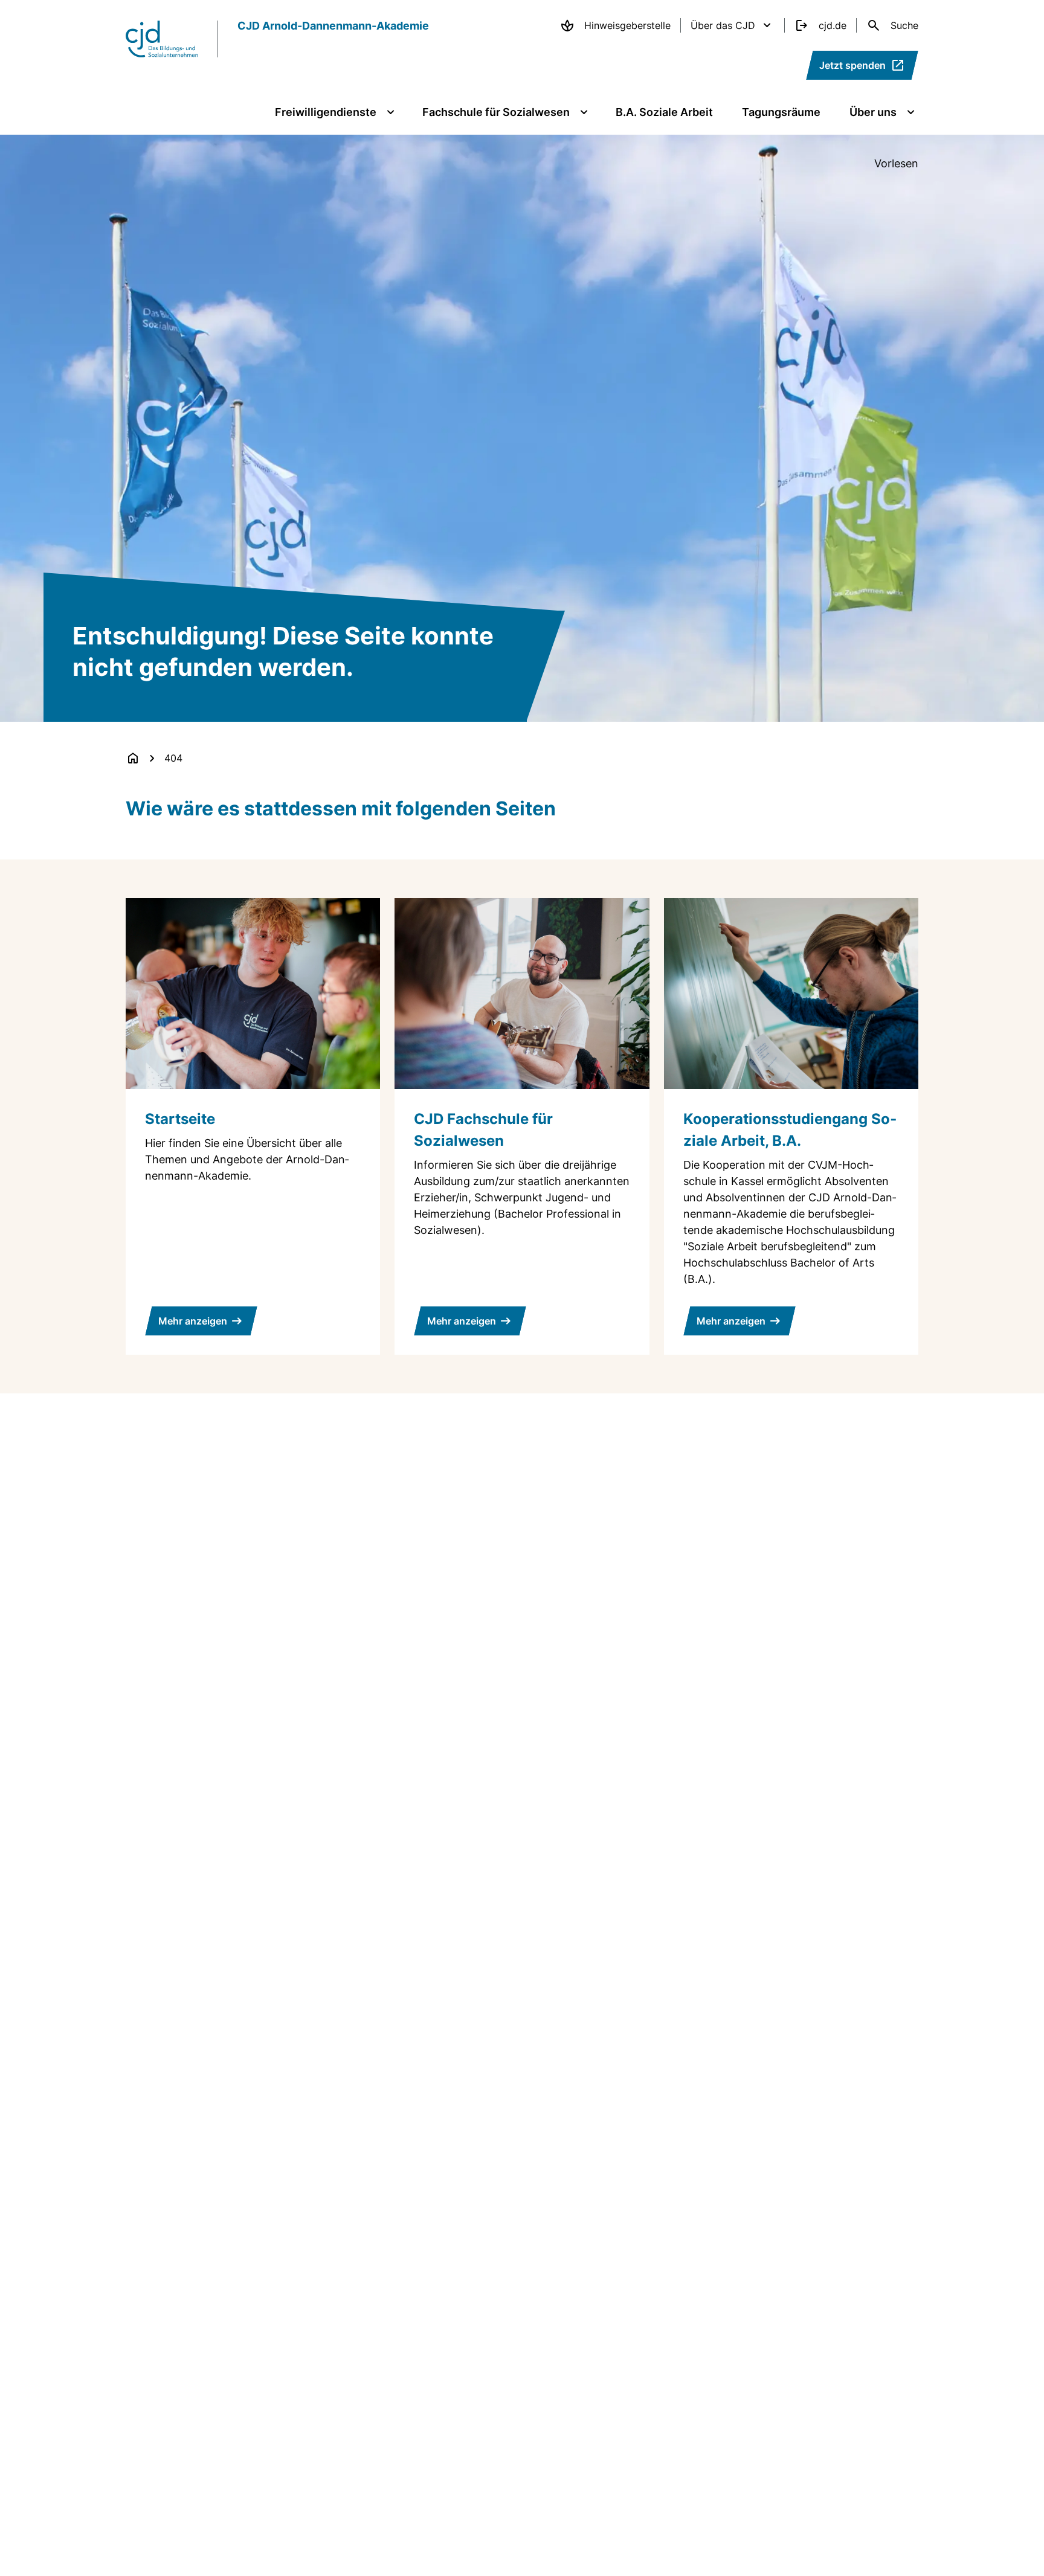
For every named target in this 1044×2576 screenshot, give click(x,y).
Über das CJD (723, 25)
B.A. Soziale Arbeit (664, 112)
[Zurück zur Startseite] (133, 758)
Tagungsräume (781, 112)
